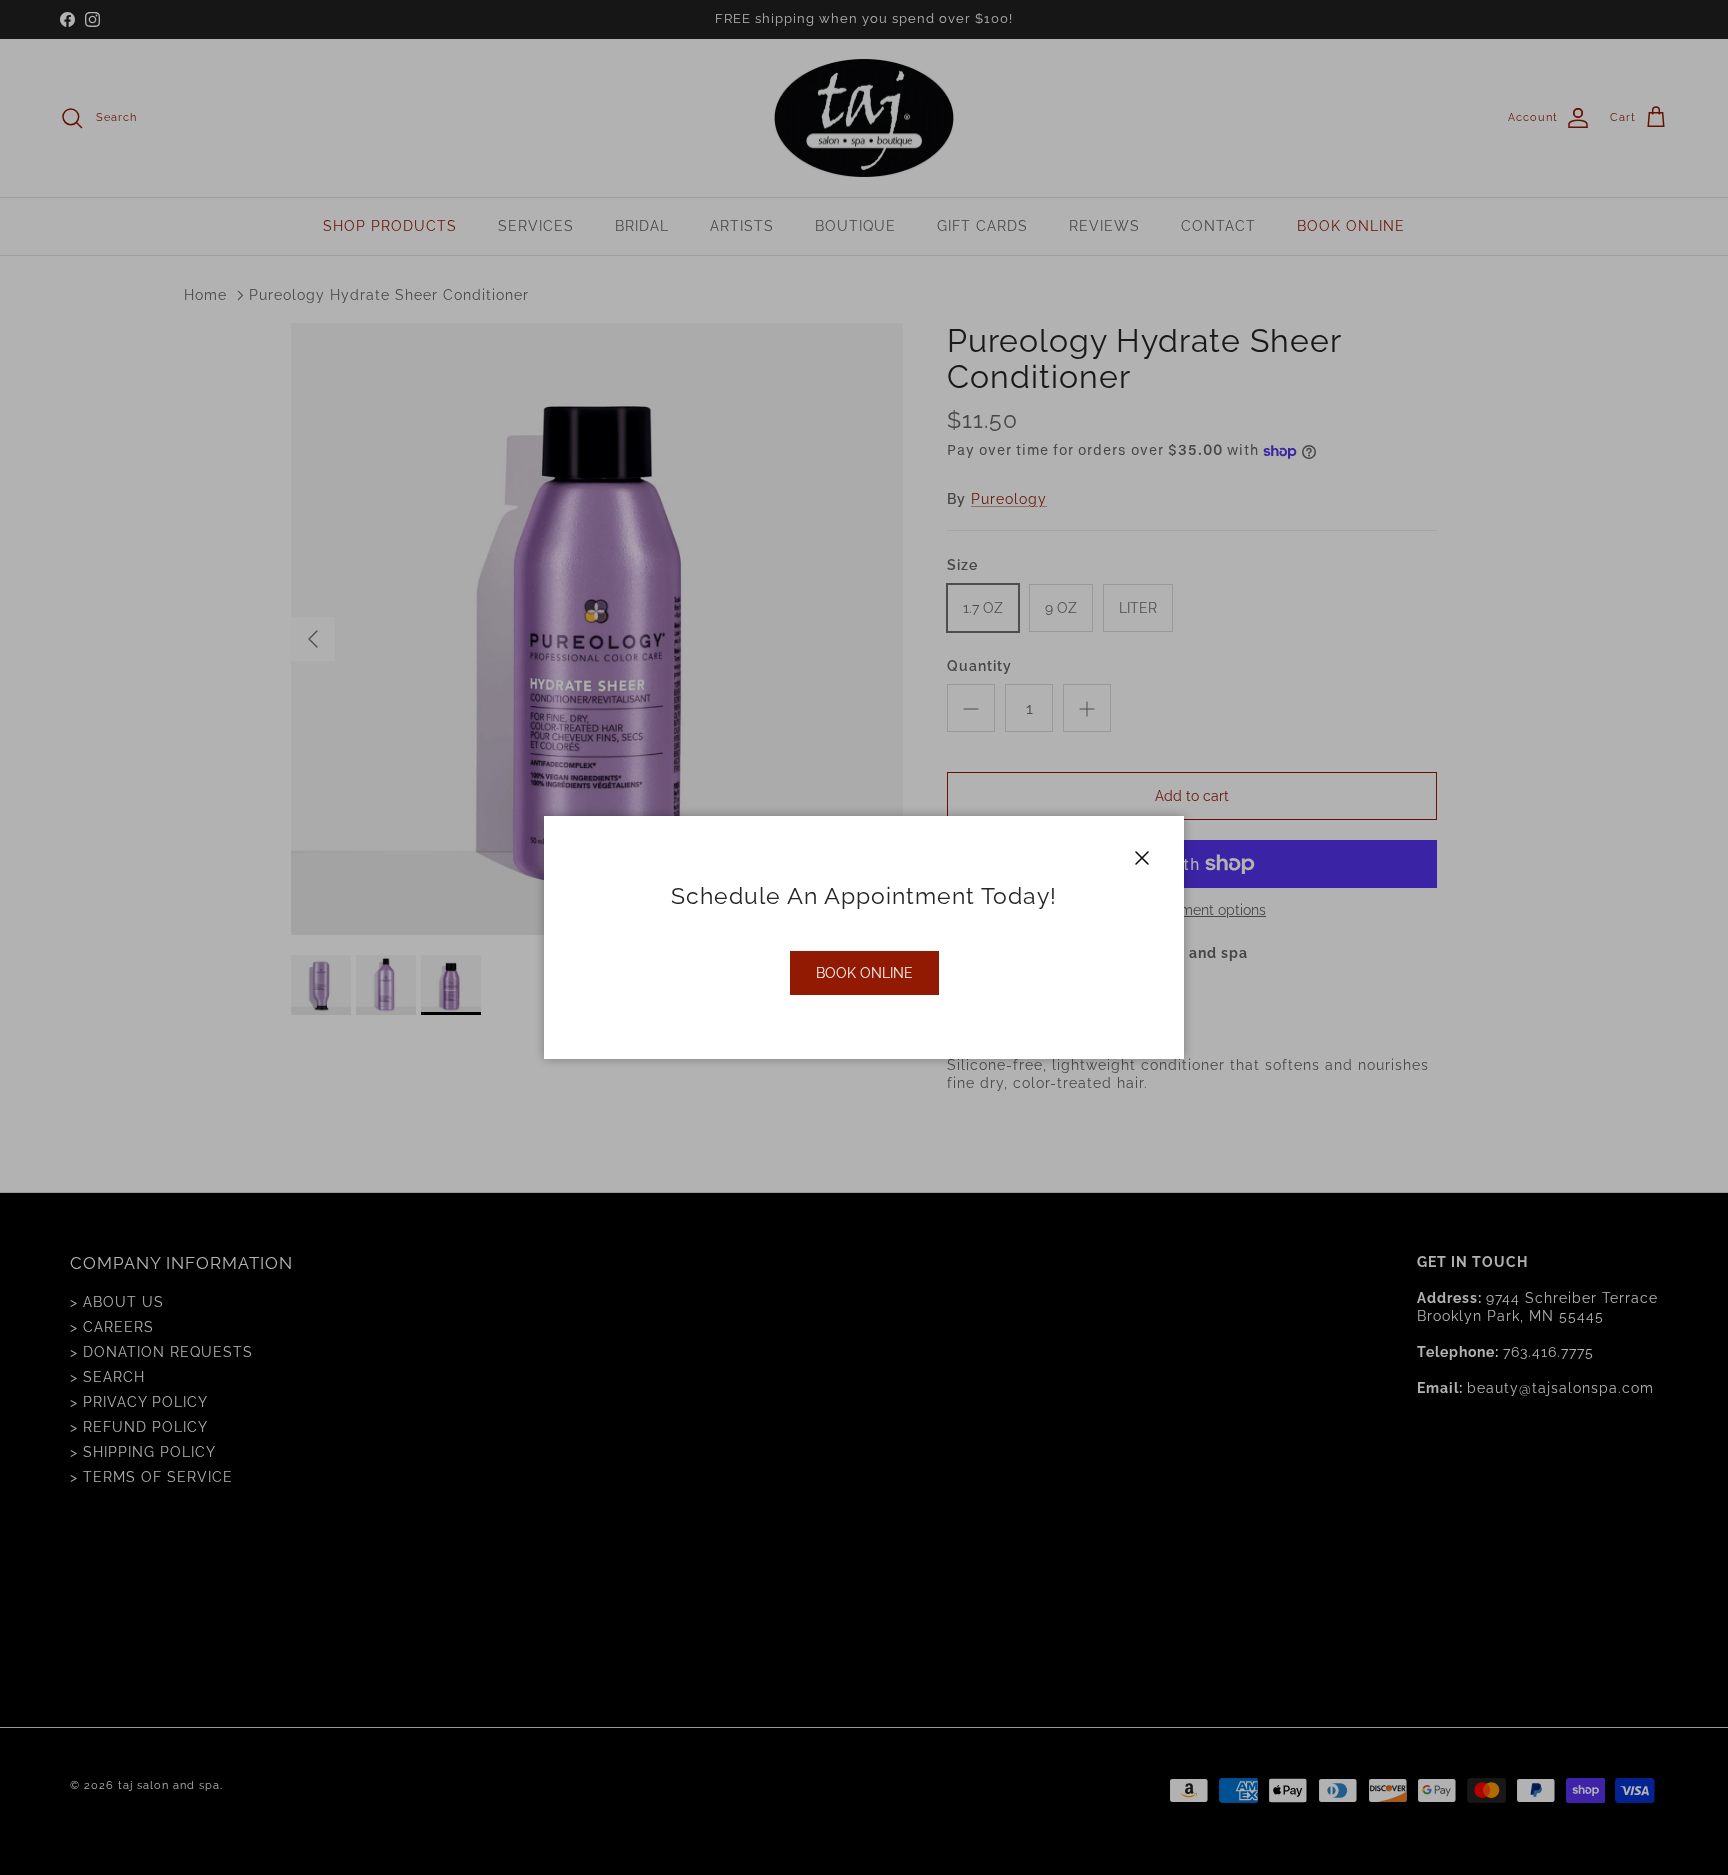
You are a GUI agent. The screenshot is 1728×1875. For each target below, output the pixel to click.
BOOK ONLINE (864, 973)
